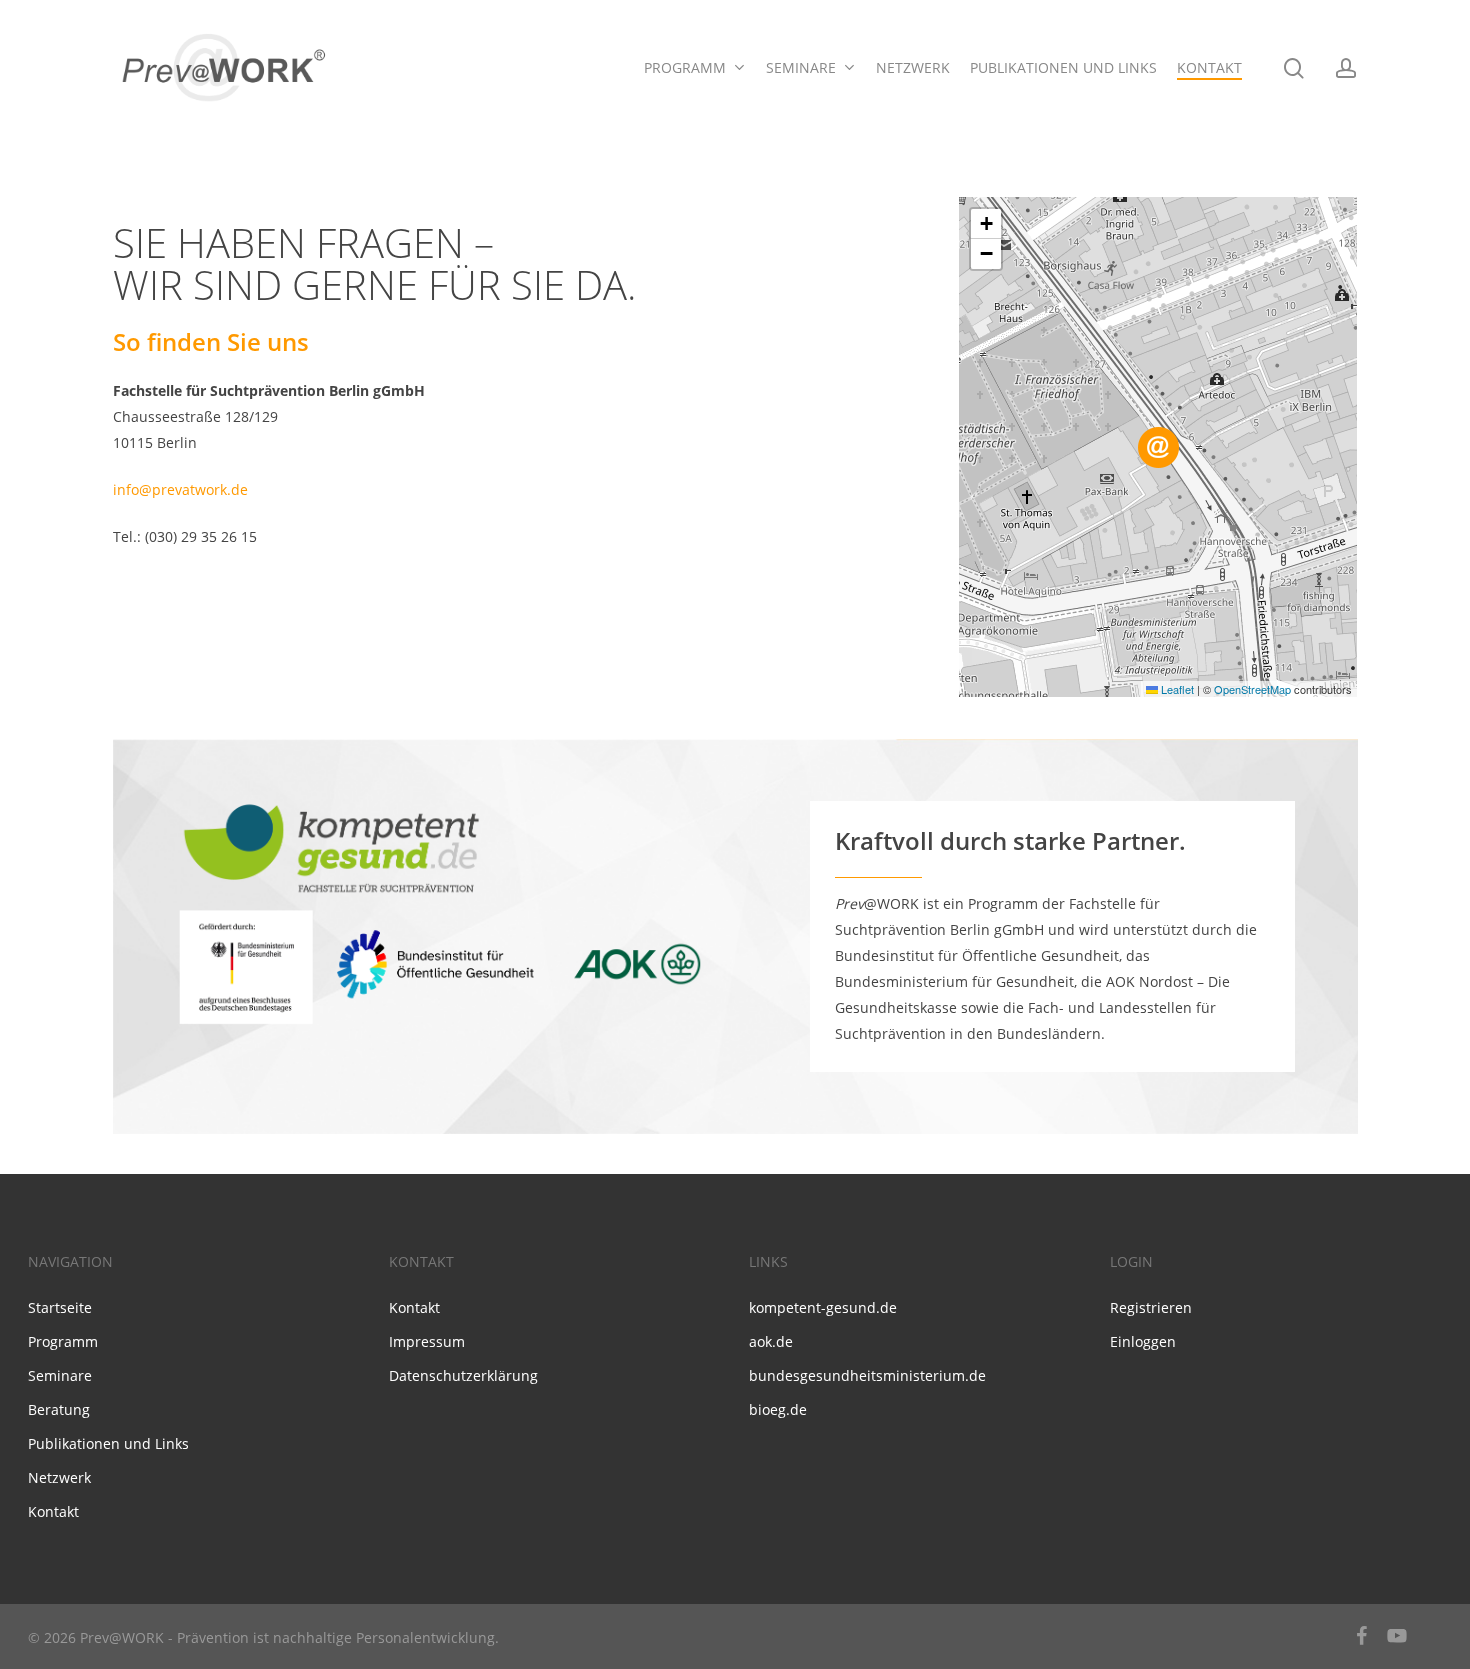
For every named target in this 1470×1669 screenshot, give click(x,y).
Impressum (427, 1341)
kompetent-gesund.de (823, 1307)
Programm (63, 1341)
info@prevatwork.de (180, 489)
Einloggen (1143, 1341)
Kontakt (53, 1511)
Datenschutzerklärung (463, 1375)
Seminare (60, 1375)
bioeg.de (778, 1409)
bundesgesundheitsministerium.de (867, 1375)
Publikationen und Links (108, 1443)
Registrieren (1151, 1307)
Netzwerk (59, 1477)
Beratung (59, 1409)
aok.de (771, 1341)
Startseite (60, 1307)
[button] (1158, 447)
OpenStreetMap (1252, 689)
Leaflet (1176, 689)
